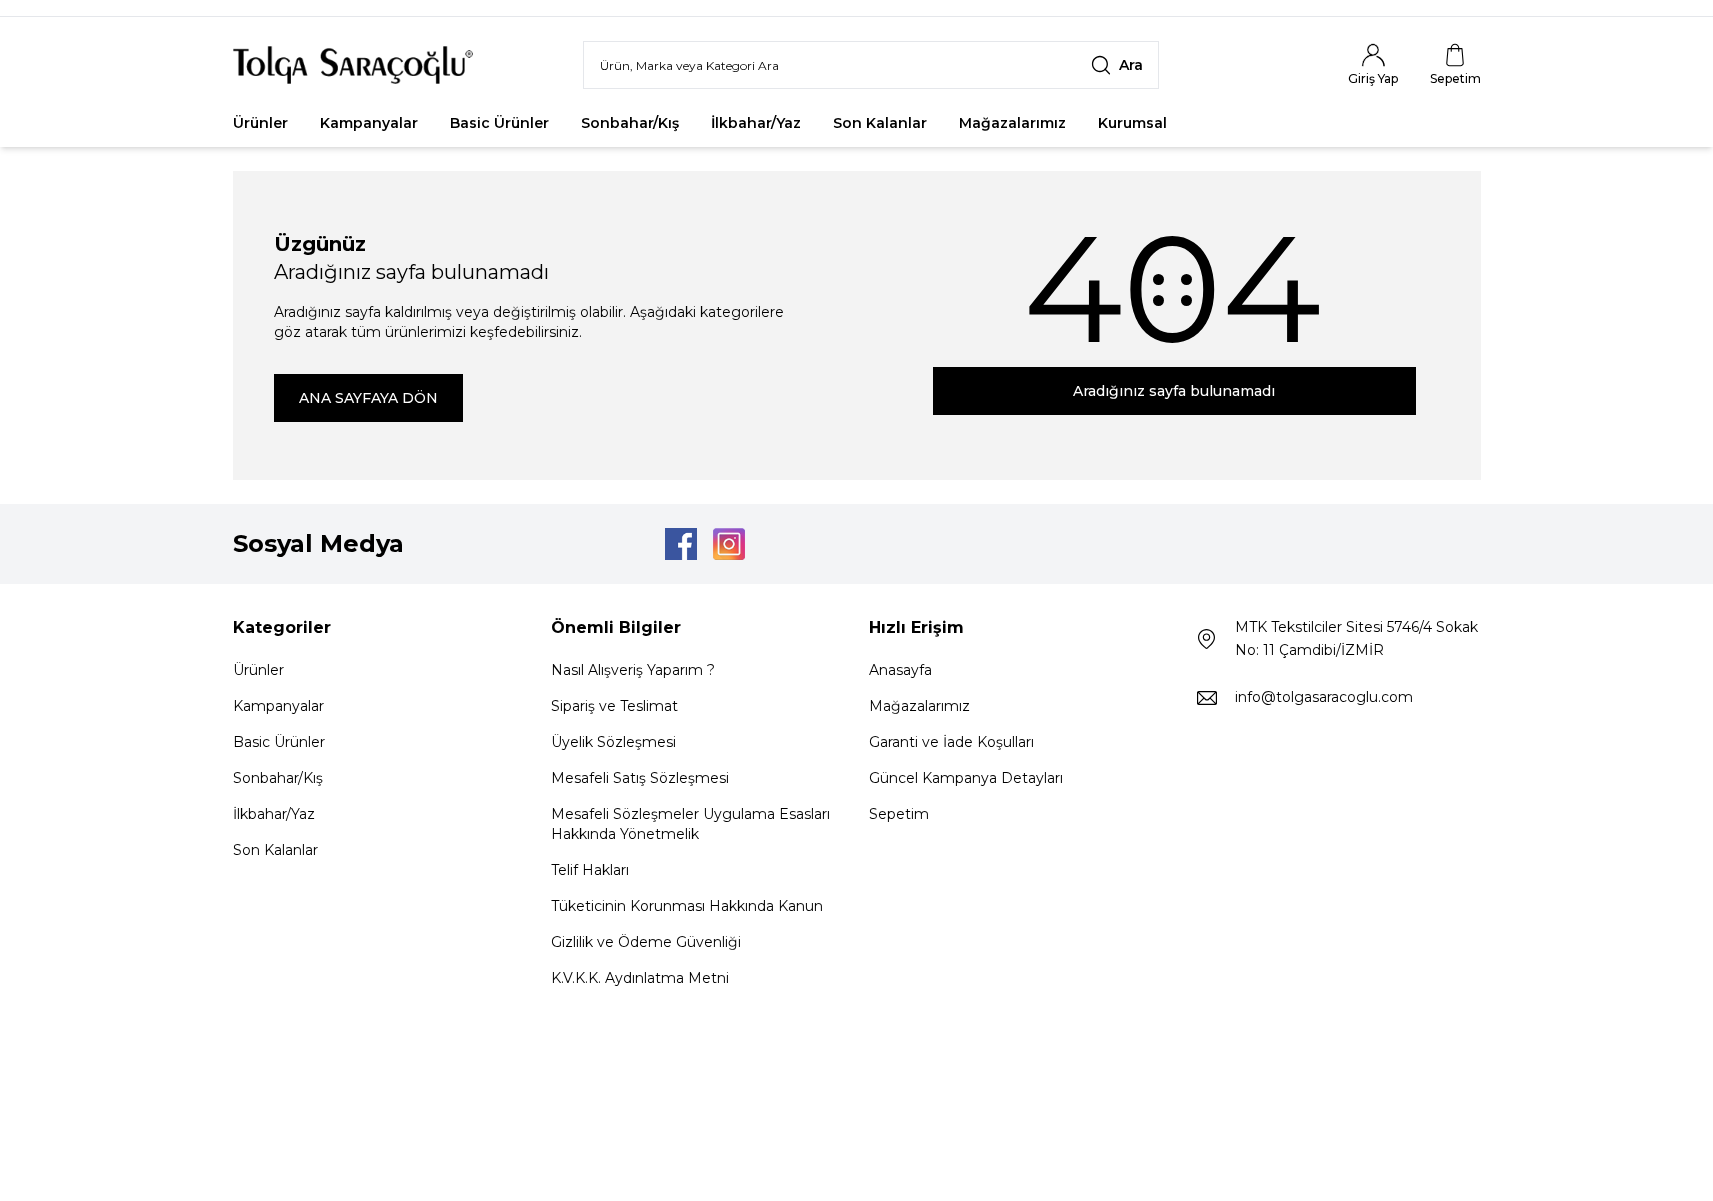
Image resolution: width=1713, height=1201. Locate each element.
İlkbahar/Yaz (756, 123)
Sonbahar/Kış (630, 123)
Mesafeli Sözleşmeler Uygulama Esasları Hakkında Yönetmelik (690, 824)
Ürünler (260, 123)
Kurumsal (1132, 123)
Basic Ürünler (499, 123)
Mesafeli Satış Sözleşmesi (640, 778)
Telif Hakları (590, 870)
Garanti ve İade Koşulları (951, 742)
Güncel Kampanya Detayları (966, 778)
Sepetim (899, 814)
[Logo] (353, 65)
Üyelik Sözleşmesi (613, 742)
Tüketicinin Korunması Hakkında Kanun (687, 906)
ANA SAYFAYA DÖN (368, 398)
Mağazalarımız (1012, 123)
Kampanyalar (369, 123)
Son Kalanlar (880, 123)
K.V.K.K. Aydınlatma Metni (640, 978)
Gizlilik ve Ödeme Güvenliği (646, 942)
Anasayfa (900, 670)
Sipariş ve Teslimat (614, 706)
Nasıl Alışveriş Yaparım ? (633, 670)
